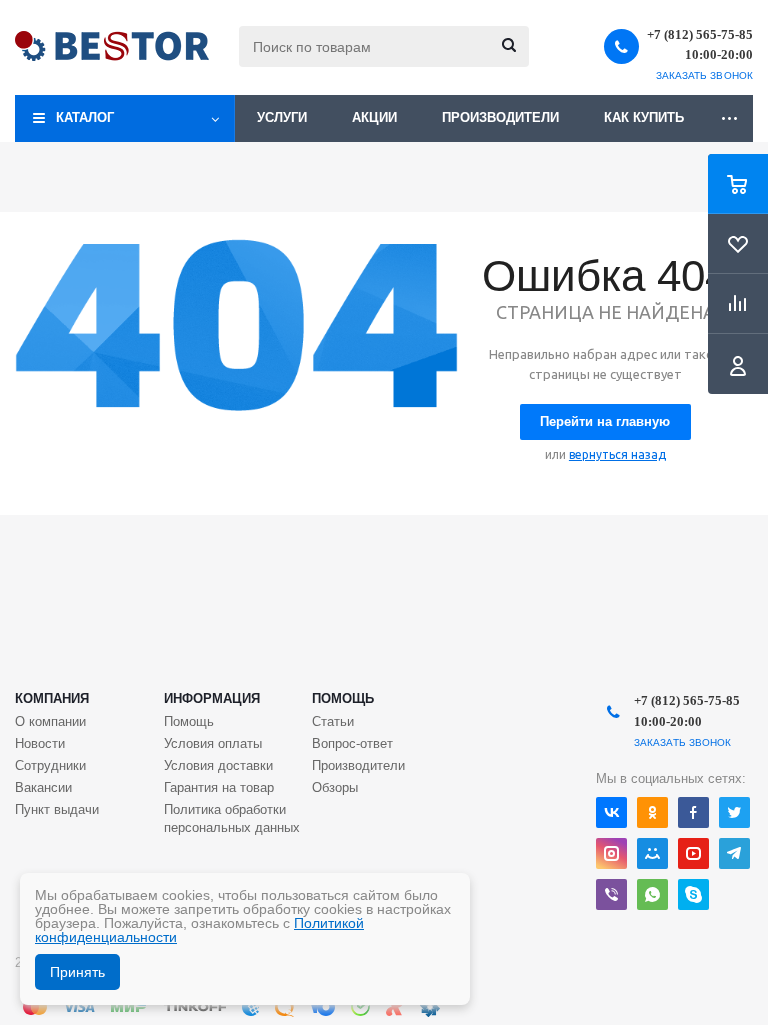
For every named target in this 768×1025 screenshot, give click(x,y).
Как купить (644, 117)
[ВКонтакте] (611, 812)
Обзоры (335, 787)
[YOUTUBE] (693, 853)
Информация (212, 698)
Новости (40, 743)
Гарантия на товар (219, 787)
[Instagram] (611, 853)
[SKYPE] (693, 894)
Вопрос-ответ (352, 743)
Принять (77, 972)
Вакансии (43, 787)
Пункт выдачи (57, 809)
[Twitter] (734, 812)
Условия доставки (218, 765)
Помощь (343, 698)
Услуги (282, 117)
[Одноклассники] (652, 812)
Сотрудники (50, 765)
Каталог (85, 117)
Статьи (333, 721)
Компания (52, 698)
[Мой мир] (652, 853)
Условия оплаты (213, 743)
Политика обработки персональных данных (232, 818)
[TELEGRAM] (734, 853)
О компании (50, 721)
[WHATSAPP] (652, 894)
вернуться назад (617, 454)
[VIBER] (611, 894)
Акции (374, 117)
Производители (500, 117)
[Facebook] (693, 812)
